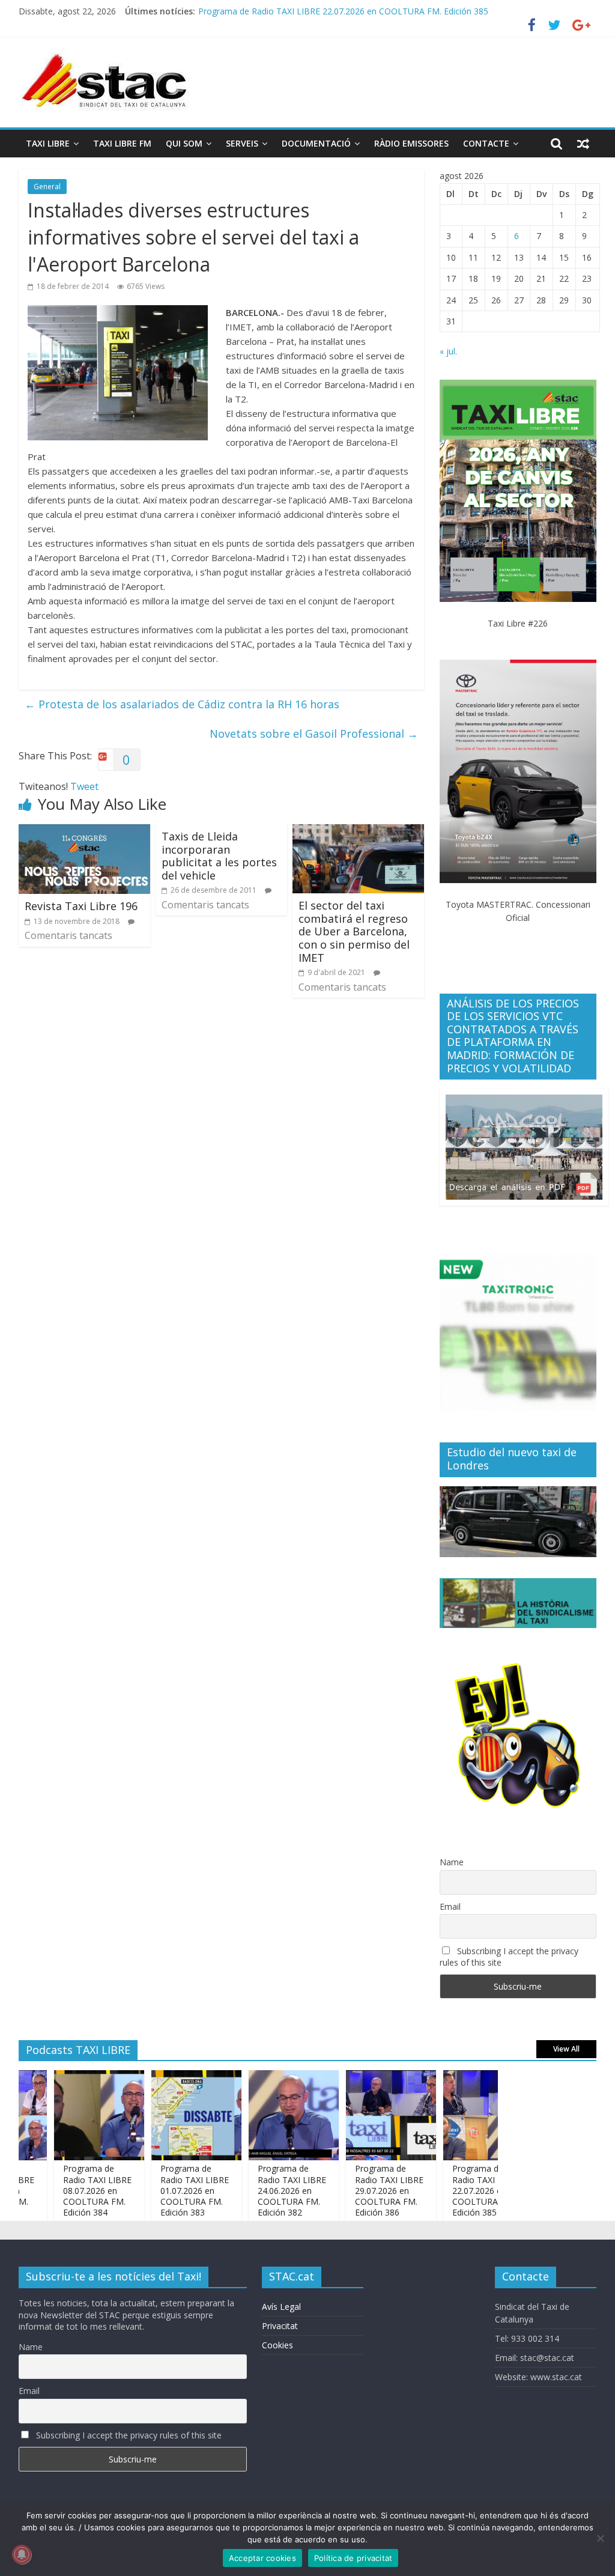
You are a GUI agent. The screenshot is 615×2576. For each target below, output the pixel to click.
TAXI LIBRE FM (122, 143)
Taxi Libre (48, 143)
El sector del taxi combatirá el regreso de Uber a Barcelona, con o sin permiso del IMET (354, 931)
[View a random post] (583, 144)
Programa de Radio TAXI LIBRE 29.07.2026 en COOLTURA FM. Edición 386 (361, 2190)
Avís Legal (281, 2307)
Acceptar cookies (262, 2558)
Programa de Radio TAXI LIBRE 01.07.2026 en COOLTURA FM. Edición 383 (166, 2190)
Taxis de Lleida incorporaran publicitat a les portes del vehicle (219, 856)
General (47, 187)
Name (452, 1862)
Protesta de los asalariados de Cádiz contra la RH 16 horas (182, 704)
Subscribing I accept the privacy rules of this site (509, 1957)
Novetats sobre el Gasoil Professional (314, 734)
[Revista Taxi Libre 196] (85, 831)
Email (450, 1906)
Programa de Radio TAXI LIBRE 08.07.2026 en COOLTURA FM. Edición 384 (69, 2190)
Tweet (84, 786)
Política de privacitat (353, 2558)
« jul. (448, 351)
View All (566, 2049)
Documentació (316, 143)
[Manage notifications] (22, 2554)
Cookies (277, 2345)
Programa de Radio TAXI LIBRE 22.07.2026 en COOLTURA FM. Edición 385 (343, 11)
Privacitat (280, 2326)
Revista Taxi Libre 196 (81, 906)
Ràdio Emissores (411, 143)
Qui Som (184, 143)
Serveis (242, 143)
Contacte (486, 143)
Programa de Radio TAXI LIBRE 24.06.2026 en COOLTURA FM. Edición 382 (264, 2190)
